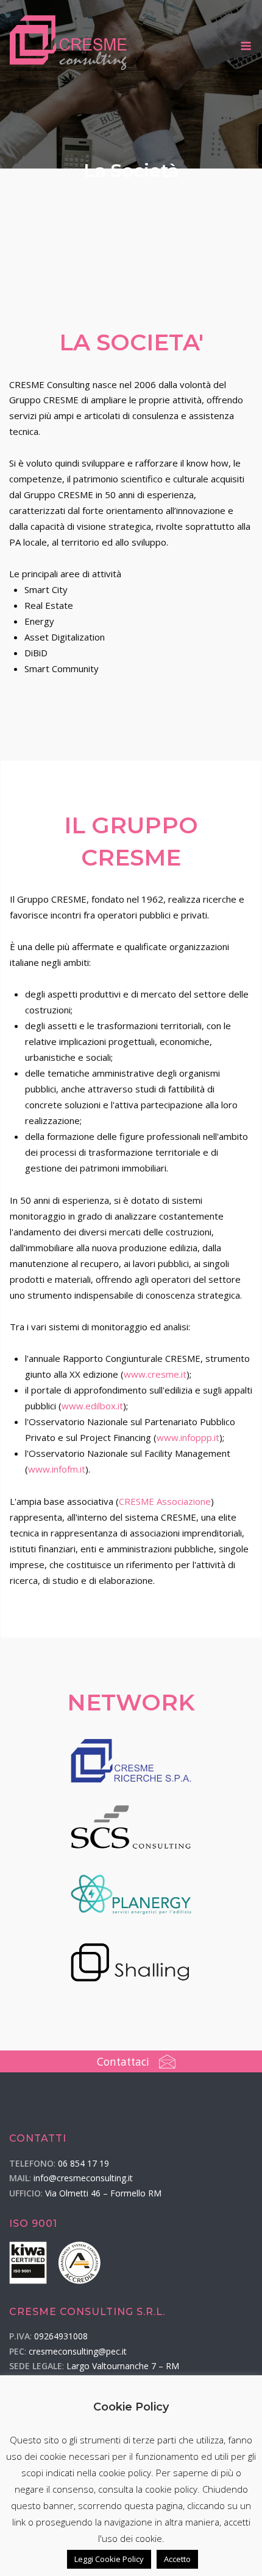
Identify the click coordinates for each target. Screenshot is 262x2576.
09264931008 (61, 2336)
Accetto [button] (177, 2559)
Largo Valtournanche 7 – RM (123, 2366)
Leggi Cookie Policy (109, 2559)
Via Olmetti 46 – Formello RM (103, 2193)
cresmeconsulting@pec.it (78, 2351)
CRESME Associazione (165, 1501)
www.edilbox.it (92, 1406)
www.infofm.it (57, 1469)
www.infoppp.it (188, 1437)
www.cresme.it (155, 1374)
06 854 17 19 (83, 2163)
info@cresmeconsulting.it (83, 2178)
